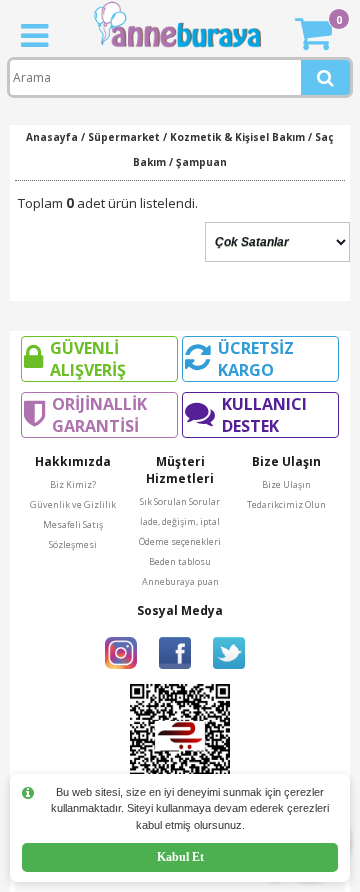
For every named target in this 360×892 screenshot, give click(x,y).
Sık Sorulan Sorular (180, 501)
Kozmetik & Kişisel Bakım (237, 137)
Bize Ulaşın (286, 484)
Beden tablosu (180, 561)
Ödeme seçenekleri (180, 541)
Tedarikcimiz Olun (286, 504)
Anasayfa (52, 137)
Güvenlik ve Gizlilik (73, 504)
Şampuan (201, 162)
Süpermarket (124, 137)
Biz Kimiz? (73, 484)
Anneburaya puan (180, 581)
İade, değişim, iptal (180, 521)
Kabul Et (180, 857)
